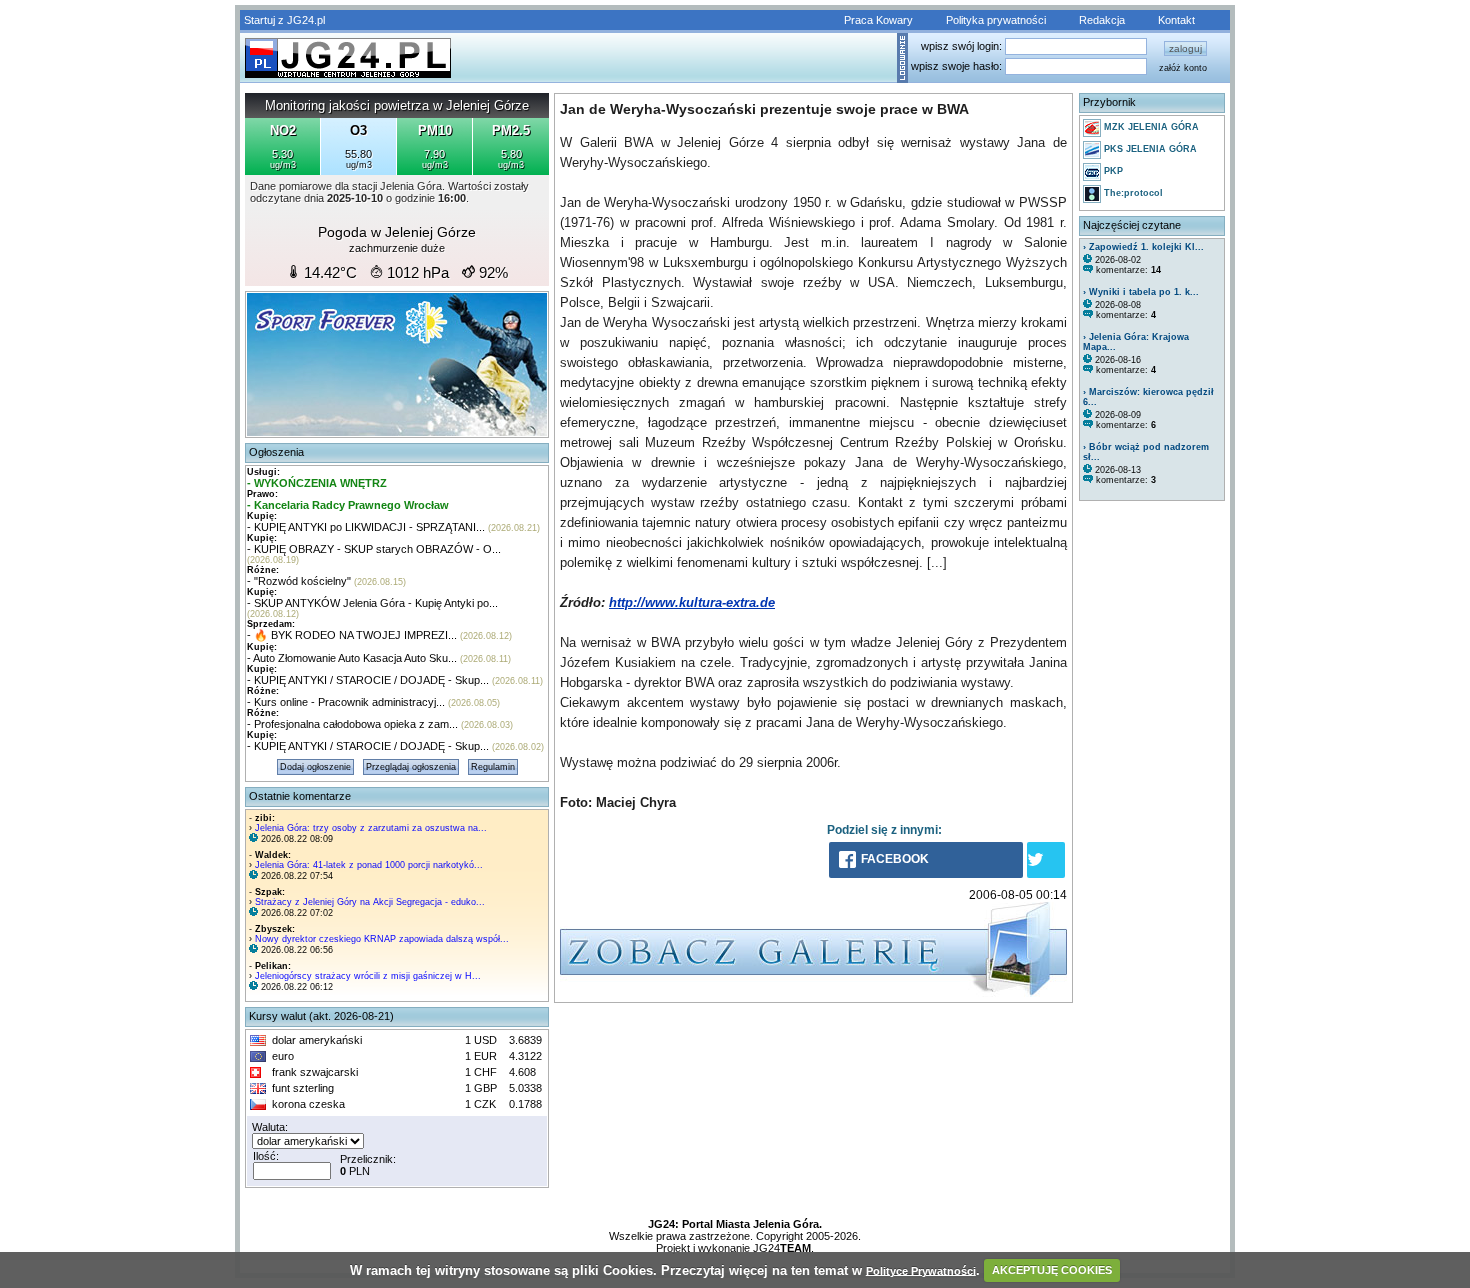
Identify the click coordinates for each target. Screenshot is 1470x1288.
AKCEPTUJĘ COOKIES (1052, 1270)
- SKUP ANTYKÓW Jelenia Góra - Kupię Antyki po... (372, 603)
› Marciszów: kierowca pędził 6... (1148, 397)
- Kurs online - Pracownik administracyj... (346, 702)
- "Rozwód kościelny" (299, 581)
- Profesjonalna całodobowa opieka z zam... (352, 724)
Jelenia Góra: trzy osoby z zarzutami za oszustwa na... (371, 828)
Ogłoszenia (276, 452)
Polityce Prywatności (921, 1270)
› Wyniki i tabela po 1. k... (1141, 292)
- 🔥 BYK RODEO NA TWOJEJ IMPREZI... (352, 635)
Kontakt (1176, 20)
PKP (1112, 171)
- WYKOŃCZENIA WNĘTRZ (317, 483)
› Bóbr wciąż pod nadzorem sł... (1146, 452)
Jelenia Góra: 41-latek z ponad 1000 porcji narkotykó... (369, 865)
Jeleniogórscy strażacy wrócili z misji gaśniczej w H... (368, 976)
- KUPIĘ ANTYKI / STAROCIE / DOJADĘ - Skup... (368, 680)
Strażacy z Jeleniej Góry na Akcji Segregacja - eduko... (370, 902)
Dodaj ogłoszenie (315, 767)
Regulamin (493, 767)
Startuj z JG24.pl (284, 20)
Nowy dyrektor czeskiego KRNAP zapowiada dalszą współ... (382, 939)
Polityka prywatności (996, 20)
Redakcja (1102, 20)
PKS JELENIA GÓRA (1149, 149)
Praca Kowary (878, 20)
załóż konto (1183, 68)
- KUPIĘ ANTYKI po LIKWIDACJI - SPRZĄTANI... (366, 527)
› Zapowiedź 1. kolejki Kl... (1143, 247)
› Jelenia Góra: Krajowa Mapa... (1136, 342)
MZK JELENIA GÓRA (1150, 127)
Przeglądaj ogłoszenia (411, 767)
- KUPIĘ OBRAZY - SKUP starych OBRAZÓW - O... (374, 549)
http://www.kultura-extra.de (692, 602)
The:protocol (1132, 193)
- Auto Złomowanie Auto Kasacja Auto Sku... (352, 658)
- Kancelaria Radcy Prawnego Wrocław (348, 505)
